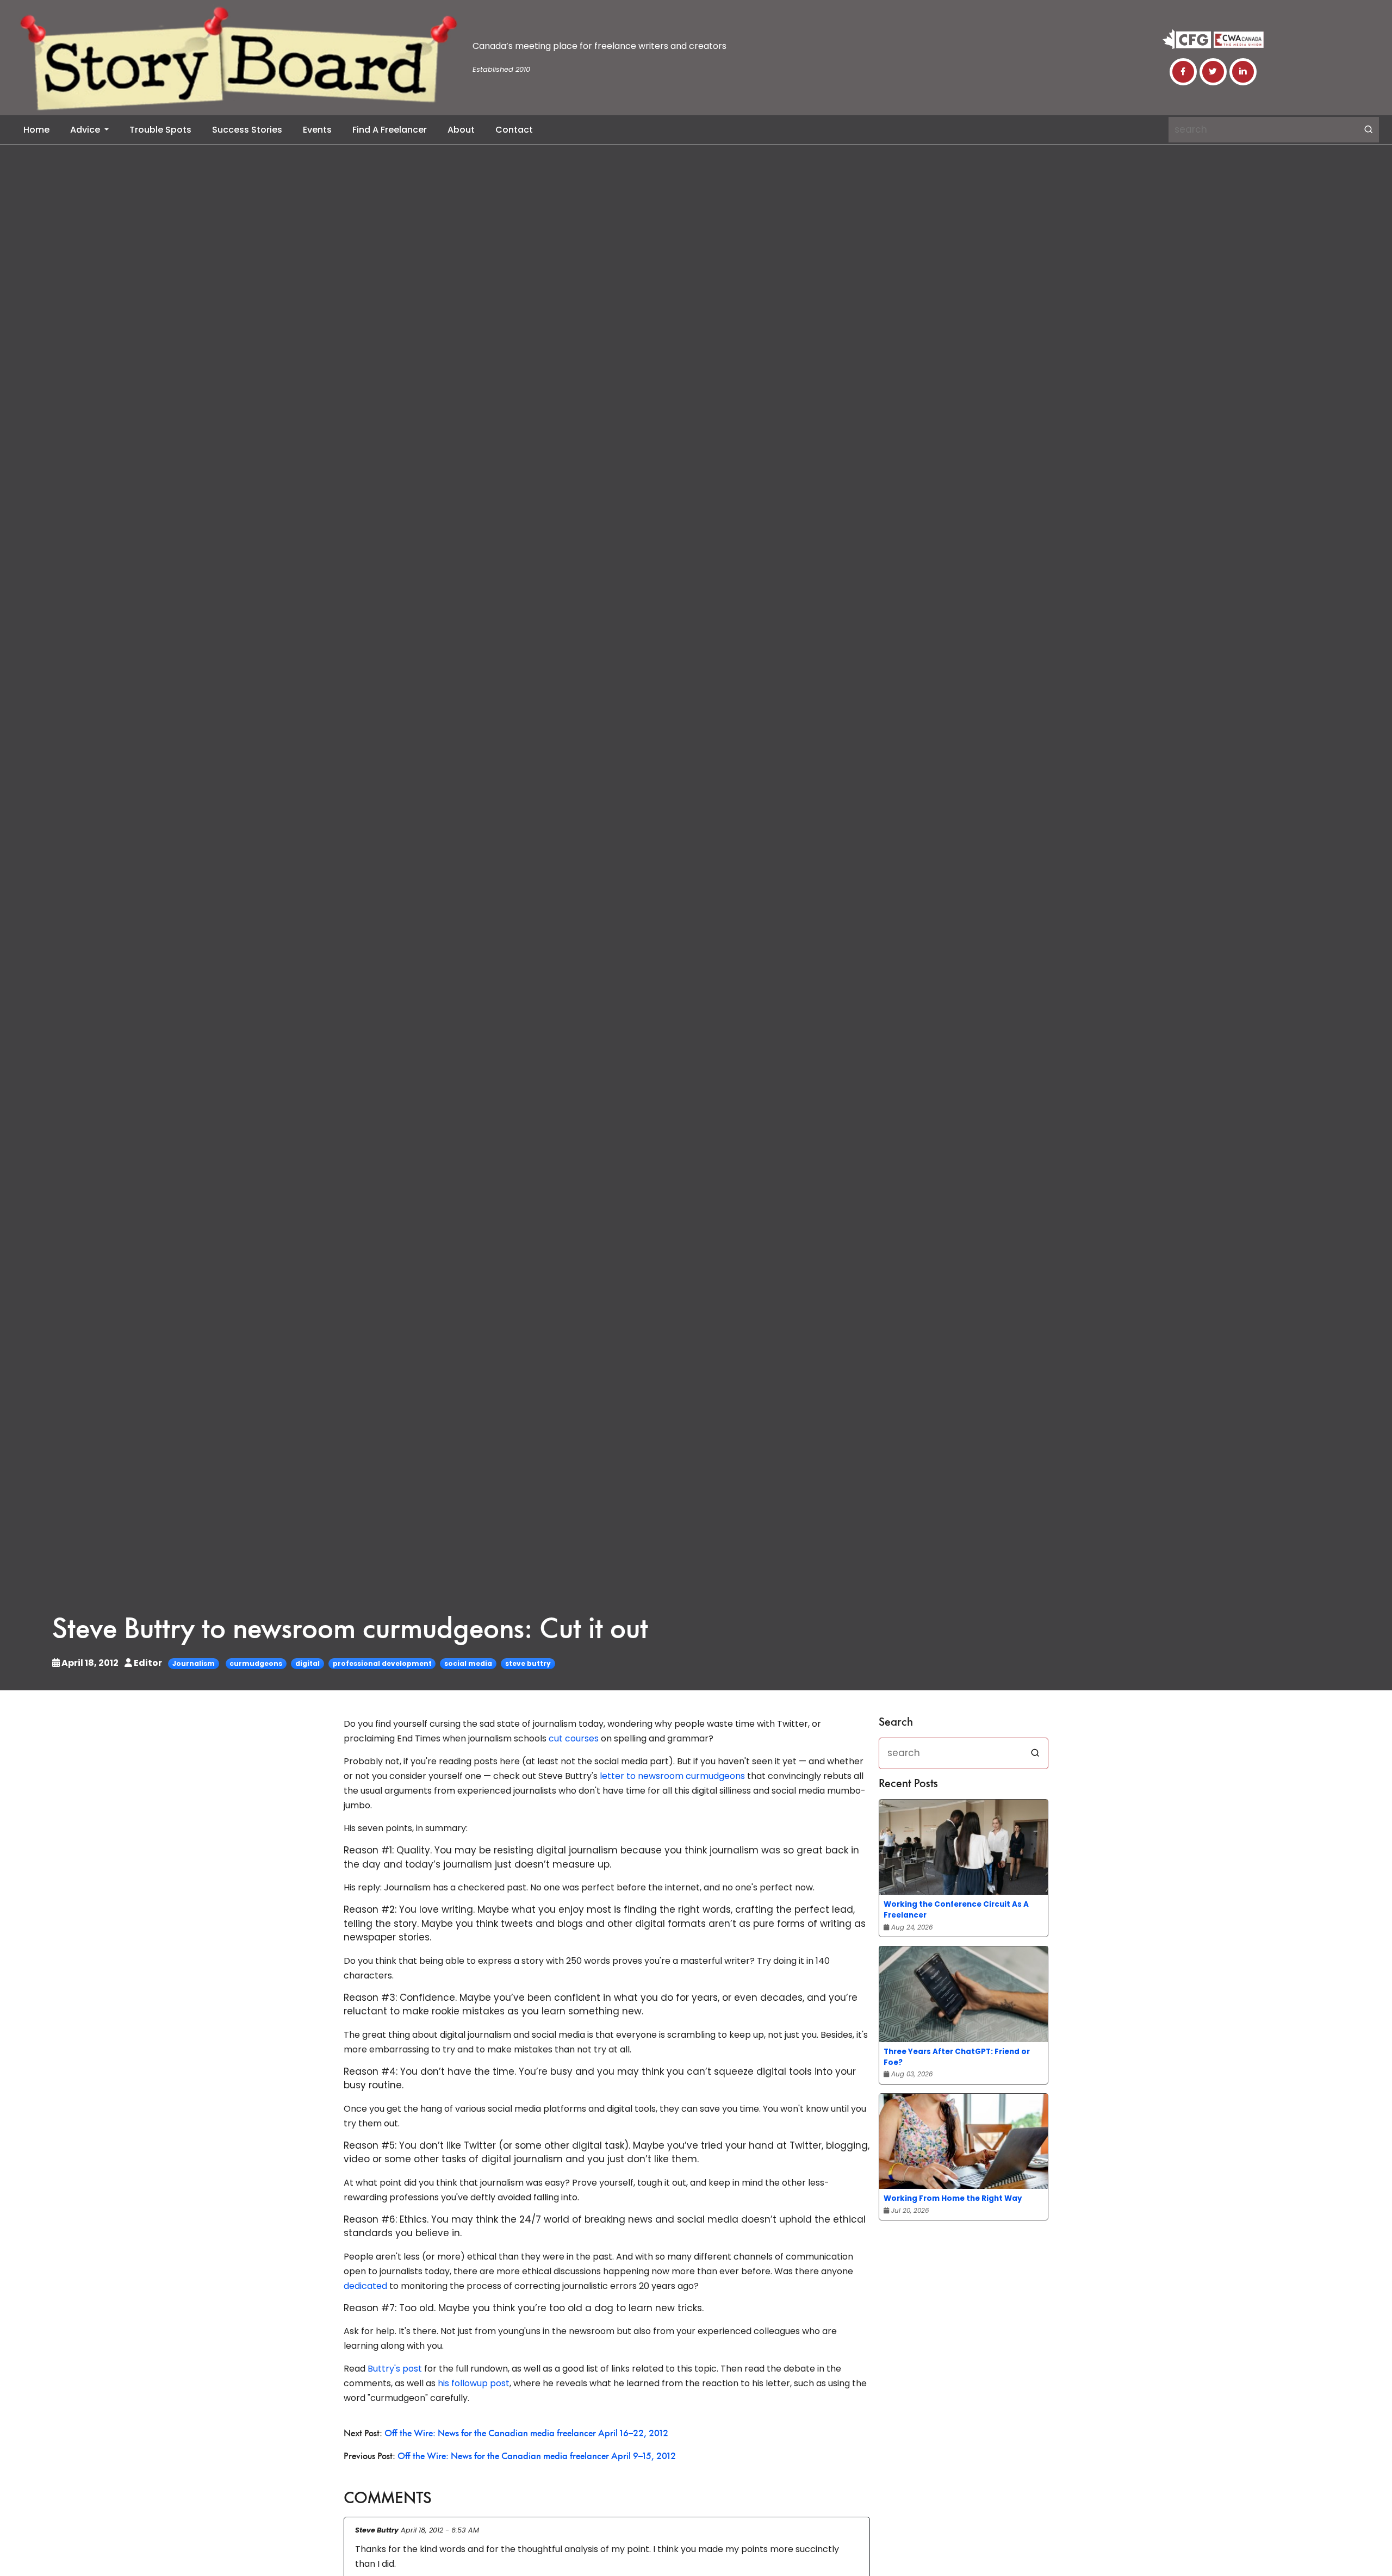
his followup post (474, 2383)
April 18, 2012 (90, 1663)
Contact (514, 130)
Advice (86, 130)
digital (307, 1663)
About (461, 130)
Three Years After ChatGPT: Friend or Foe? (957, 2057)
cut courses (574, 1738)
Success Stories (247, 130)
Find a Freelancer (390, 130)
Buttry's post (395, 2369)
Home (36, 130)
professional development (382, 1663)
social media (468, 1663)
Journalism (194, 1663)
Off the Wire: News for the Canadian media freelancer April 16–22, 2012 (526, 2434)
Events (317, 130)
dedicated (365, 2286)
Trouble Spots (160, 130)
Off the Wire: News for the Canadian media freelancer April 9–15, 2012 (537, 2457)
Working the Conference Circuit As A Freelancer (956, 1910)
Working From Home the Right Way (953, 2198)
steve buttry (528, 1663)
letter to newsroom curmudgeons (672, 1776)
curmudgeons (256, 1663)
